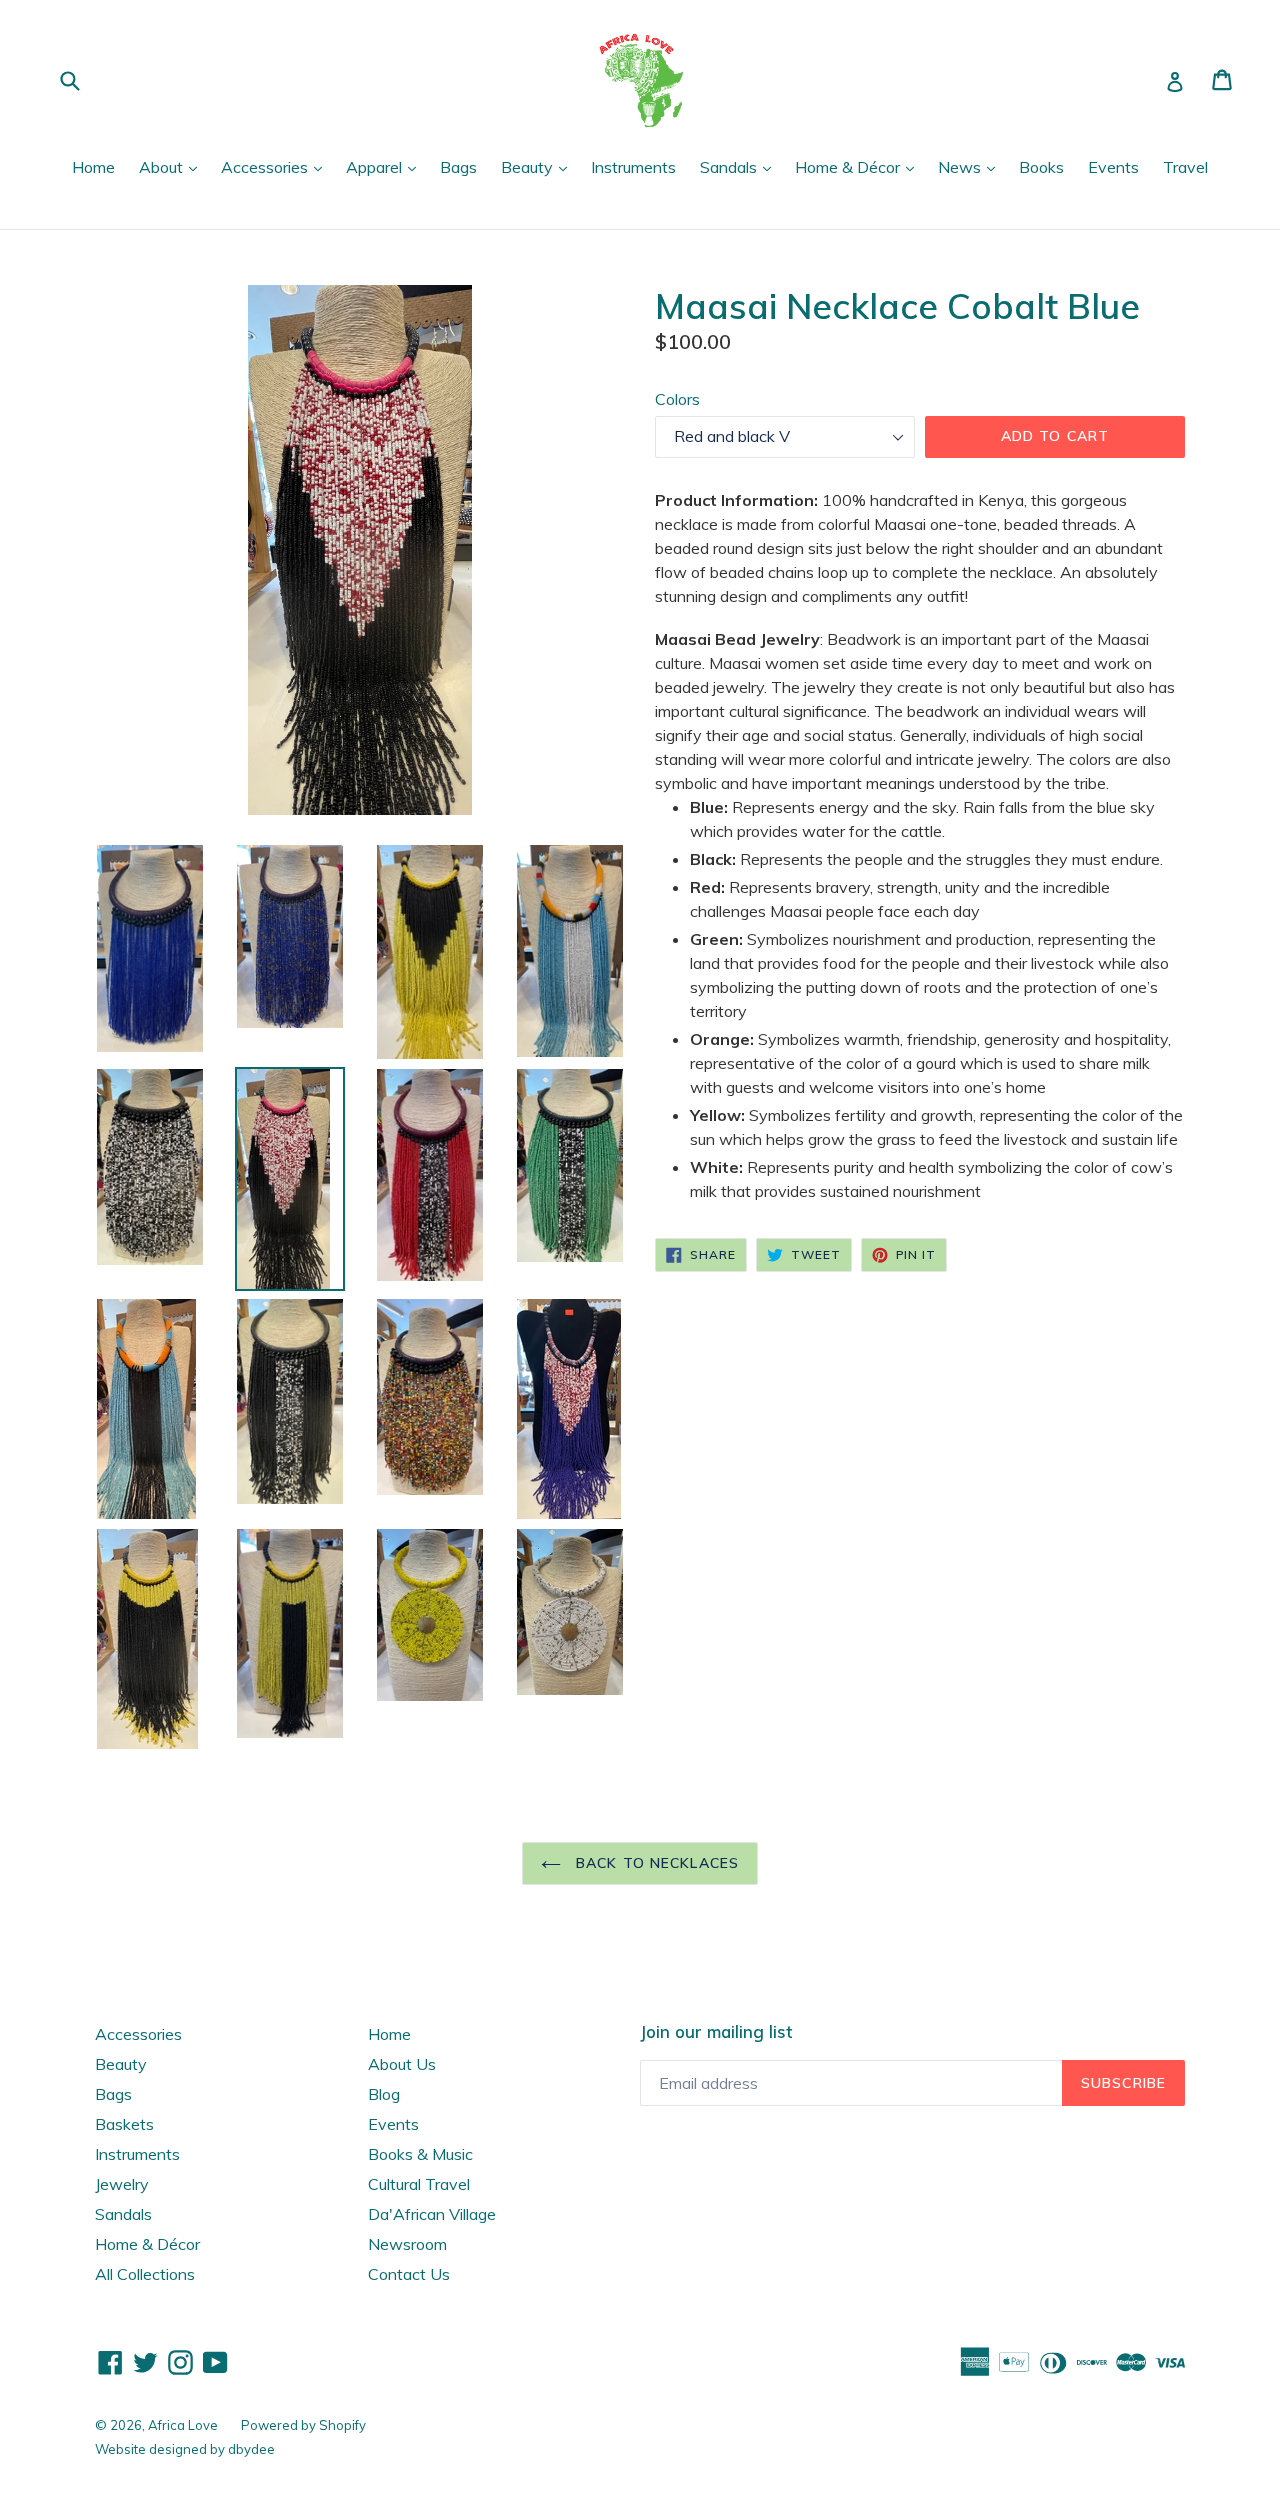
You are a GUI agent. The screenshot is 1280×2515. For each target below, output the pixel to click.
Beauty (539, 166)
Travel (1185, 167)
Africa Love (184, 2425)
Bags (458, 167)
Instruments (633, 167)
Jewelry (122, 2184)
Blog (384, 2094)
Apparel (386, 166)
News (971, 166)
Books (1041, 167)
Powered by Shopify (303, 2425)
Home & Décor (859, 166)
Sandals (740, 166)
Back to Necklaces (655, 1863)
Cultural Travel (419, 2184)
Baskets (124, 2124)
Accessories (276, 166)
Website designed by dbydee (185, 2449)
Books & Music (420, 2154)
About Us (402, 2064)
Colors (677, 399)
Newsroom (407, 2244)
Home (93, 167)
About (173, 166)
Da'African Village (432, 2214)
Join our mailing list (716, 2032)
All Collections (145, 2274)
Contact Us (409, 2274)
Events (1113, 167)
